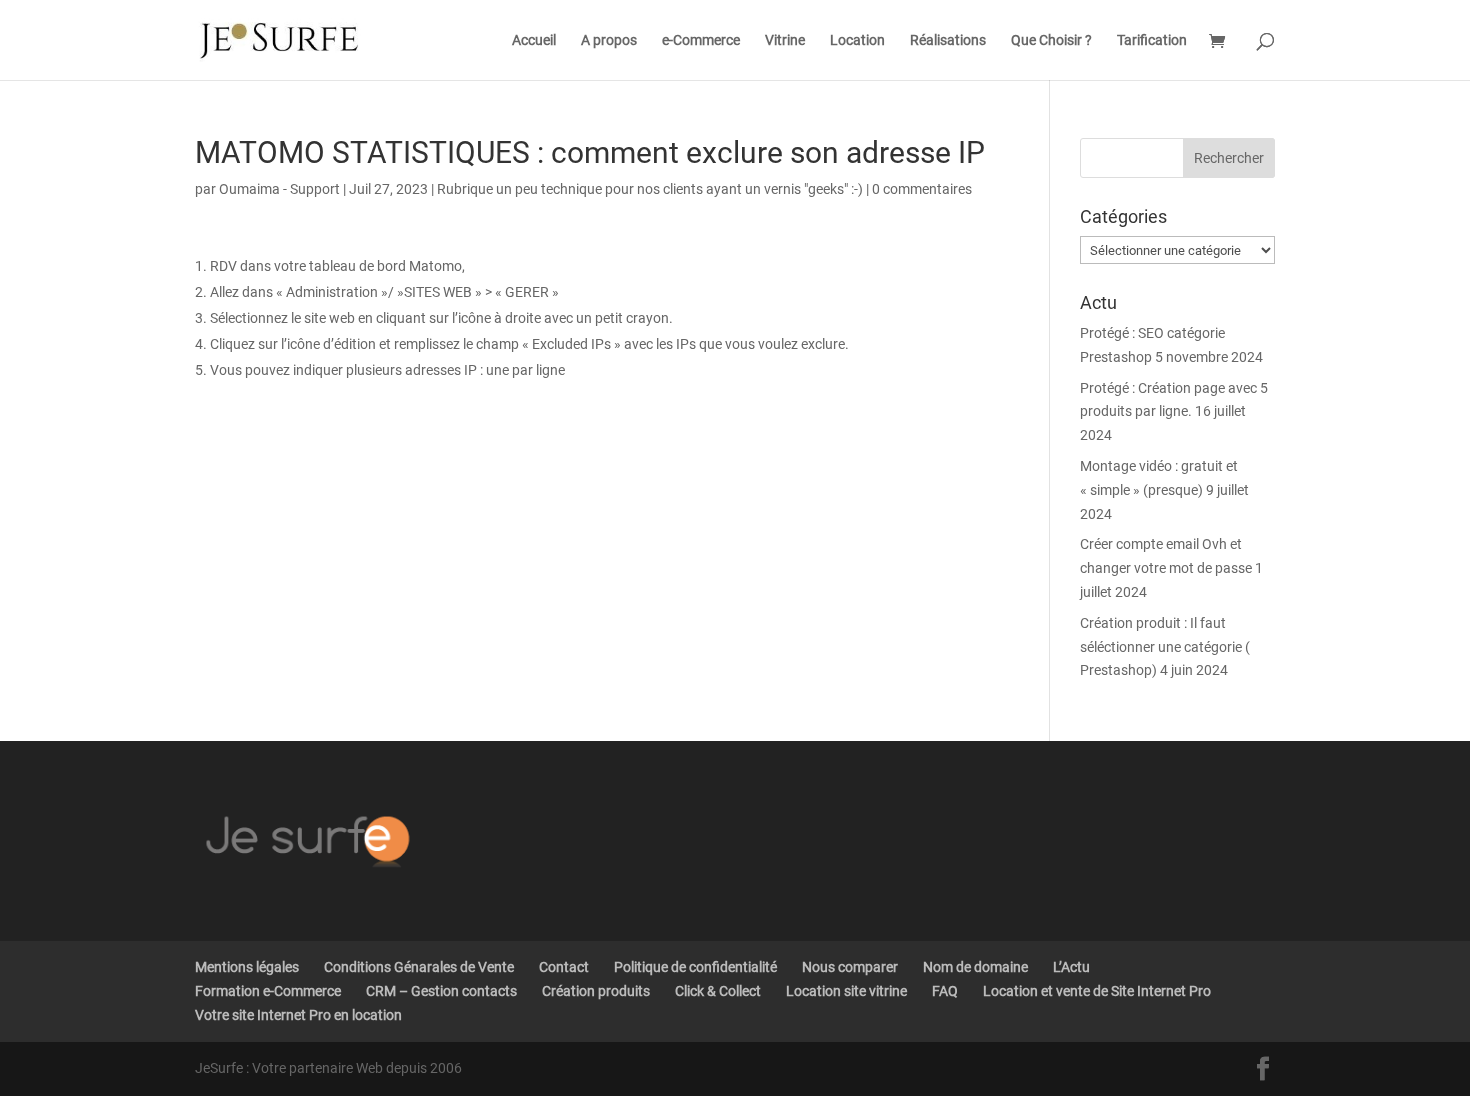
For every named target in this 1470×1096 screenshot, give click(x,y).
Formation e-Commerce (268, 991)
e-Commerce (701, 40)
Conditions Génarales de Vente (419, 967)
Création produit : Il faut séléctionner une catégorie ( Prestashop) (1165, 647)
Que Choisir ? (1051, 40)
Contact (564, 967)
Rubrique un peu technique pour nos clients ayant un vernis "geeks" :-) (650, 189)
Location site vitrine (846, 991)
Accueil (534, 40)
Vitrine (785, 40)
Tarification (1152, 40)
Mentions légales (247, 967)
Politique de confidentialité (695, 967)
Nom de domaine (975, 967)
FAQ (945, 991)
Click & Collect (718, 991)
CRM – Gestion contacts (441, 991)
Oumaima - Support (279, 189)
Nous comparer (850, 967)
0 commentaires (922, 189)
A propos (609, 40)
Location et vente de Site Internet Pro (1097, 991)
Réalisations (948, 40)
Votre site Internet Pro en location (298, 1015)
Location (857, 40)
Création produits (596, 991)
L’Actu (1071, 967)
